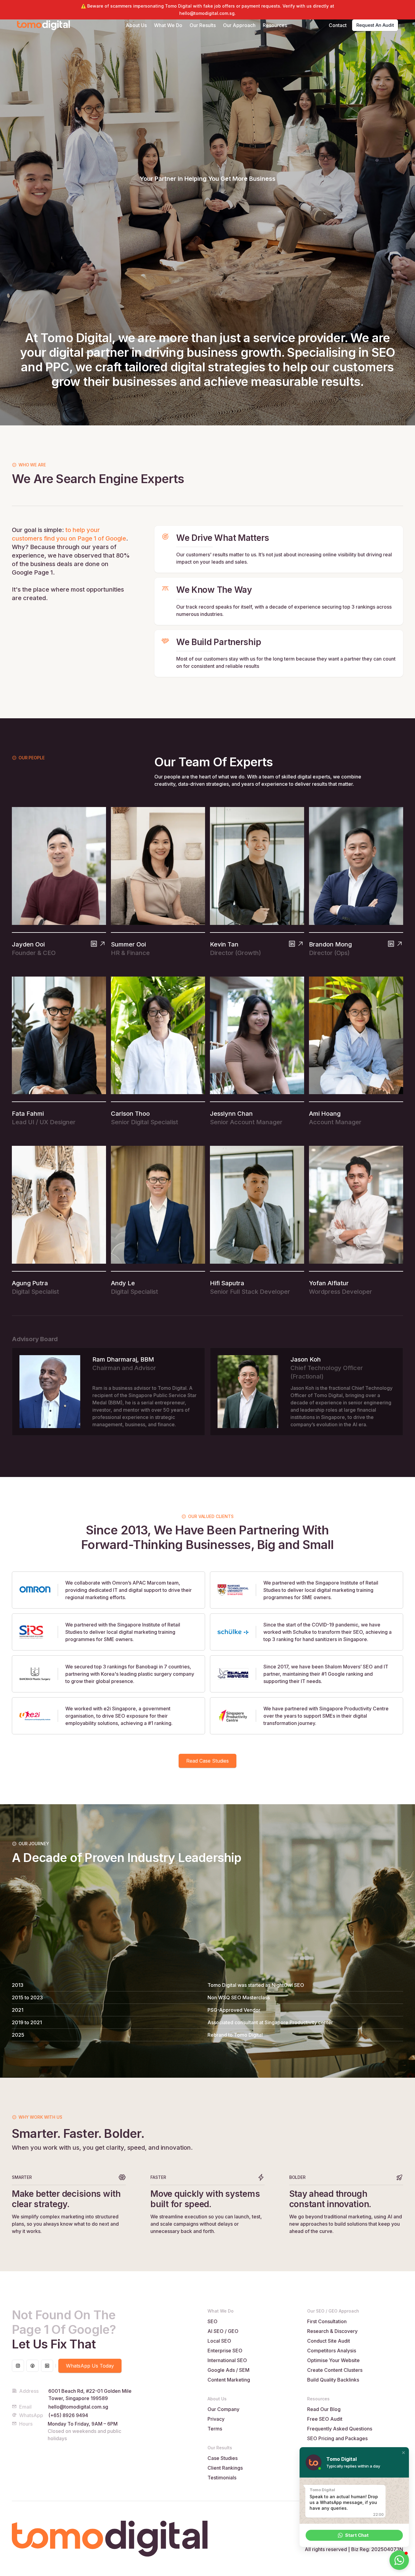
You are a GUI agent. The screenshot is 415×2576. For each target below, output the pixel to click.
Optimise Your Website (333, 2360)
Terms (215, 2429)
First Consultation (327, 2321)
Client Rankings (225, 2468)
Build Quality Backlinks (333, 2380)
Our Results (203, 25)
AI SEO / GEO (223, 2331)
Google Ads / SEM (228, 2370)
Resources (275, 25)
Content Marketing (229, 2380)
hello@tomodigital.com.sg (78, 2407)
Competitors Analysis (332, 2351)
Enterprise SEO (225, 2351)
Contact (338, 25)
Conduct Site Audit (329, 2341)
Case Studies (223, 2458)
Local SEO (219, 2341)
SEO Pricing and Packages (337, 2438)
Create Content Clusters (335, 2370)
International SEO (227, 2360)
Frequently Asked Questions (340, 2429)
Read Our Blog (324, 2409)
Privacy (216, 2419)
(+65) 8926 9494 (68, 2415)
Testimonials (222, 2478)
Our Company (223, 2409)
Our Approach (239, 25)
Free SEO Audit (325, 2419)
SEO (213, 2321)
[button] (403, 2453)
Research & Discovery (332, 2331)
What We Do (168, 25)
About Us (136, 25)
